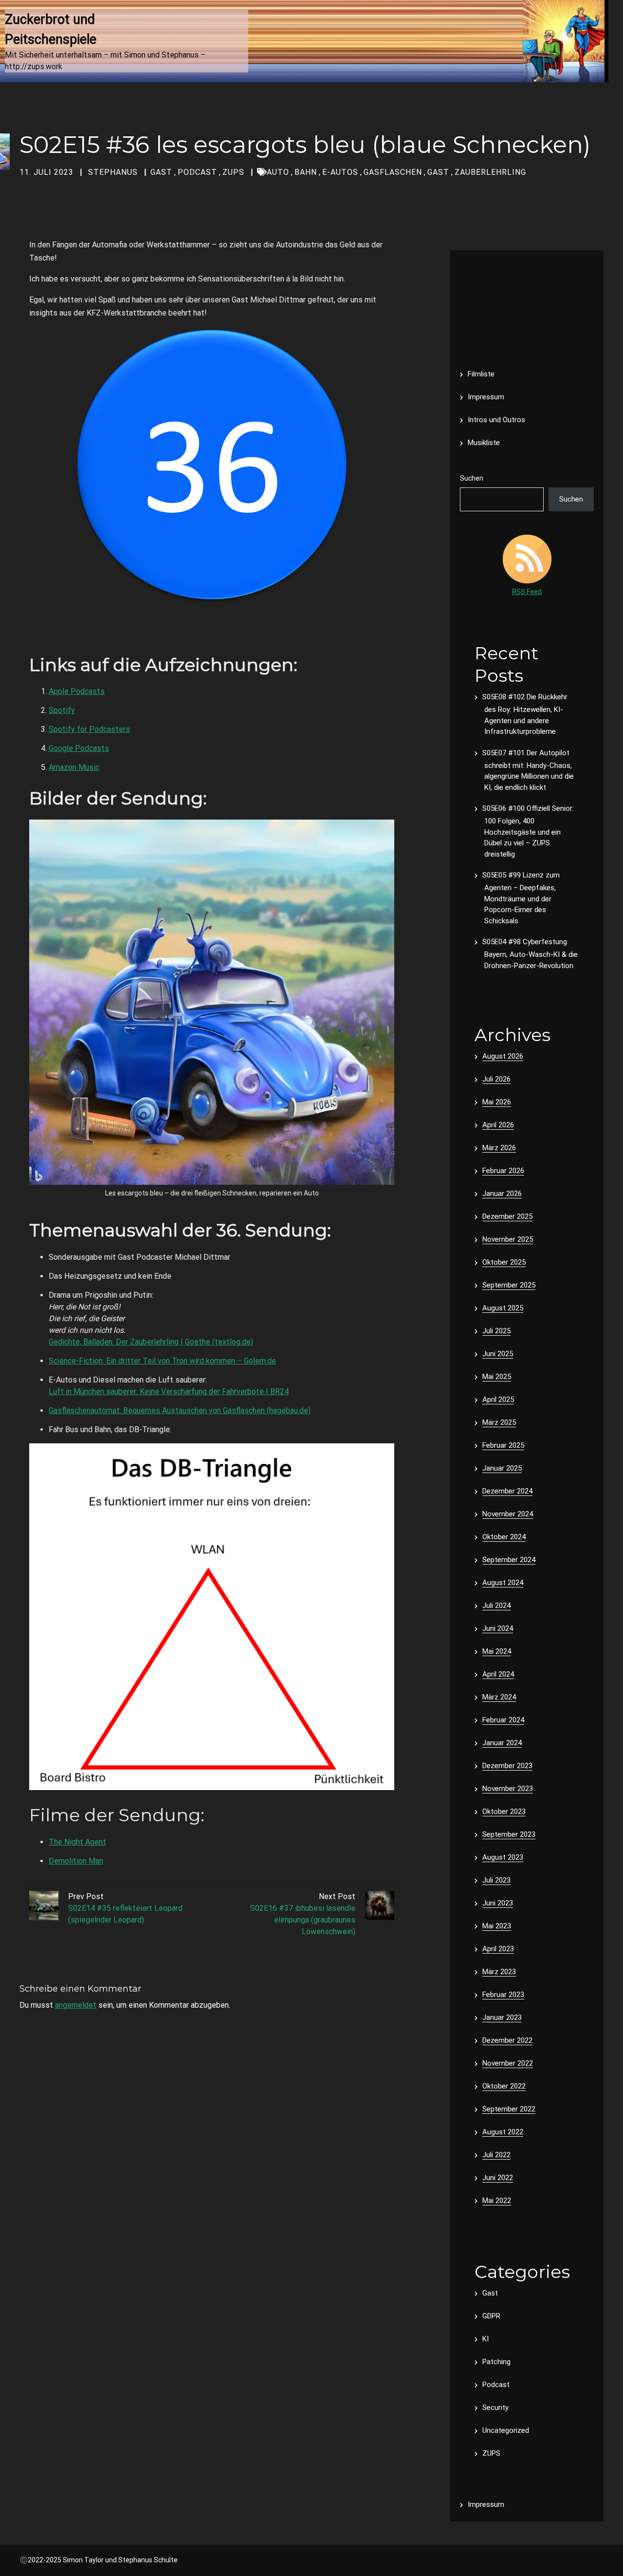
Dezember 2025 (507, 1216)
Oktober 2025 (504, 1262)
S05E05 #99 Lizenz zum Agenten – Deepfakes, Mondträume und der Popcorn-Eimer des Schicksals (521, 898)
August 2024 (503, 1583)
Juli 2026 (496, 1079)
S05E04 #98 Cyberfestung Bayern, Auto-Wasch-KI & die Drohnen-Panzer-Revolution (530, 954)
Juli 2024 (496, 1605)
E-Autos (340, 172)
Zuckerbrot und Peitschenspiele (52, 29)
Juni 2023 (498, 1903)
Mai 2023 (497, 1926)
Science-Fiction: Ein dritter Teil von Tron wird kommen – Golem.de (162, 1361)
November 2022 (508, 2063)
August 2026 (503, 1056)
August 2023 (503, 1857)
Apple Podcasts (77, 691)
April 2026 (498, 1125)
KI (486, 2339)
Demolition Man (76, 1861)
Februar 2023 (503, 1995)
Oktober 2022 (504, 2086)
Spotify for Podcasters (89, 729)
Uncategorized (506, 2430)
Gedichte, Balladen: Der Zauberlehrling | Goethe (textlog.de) (151, 1342)
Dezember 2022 (507, 2040)
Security (495, 2408)
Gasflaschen (393, 172)
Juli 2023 (496, 1880)
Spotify (62, 710)
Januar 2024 (502, 1743)
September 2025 (509, 1285)
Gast (161, 172)
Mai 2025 (497, 1377)
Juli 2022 (496, 2155)
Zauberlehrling (490, 172)
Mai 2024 (497, 1651)
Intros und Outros (496, 420)
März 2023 (499, 1972)
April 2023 (498, 1949)
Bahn (306, 172)
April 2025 (498, 1400)
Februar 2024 (503, 1720)
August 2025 (503, 1308)
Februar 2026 (503, 1171)
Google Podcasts (79, 748)
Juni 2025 (498, 1354)
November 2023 (508, 1789)
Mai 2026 (497, 1102)
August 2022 (503, 2132)
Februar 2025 (503, 1445)
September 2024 (509, 1560)
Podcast (197, 172)
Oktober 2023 (504, 1811)
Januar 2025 (502, 1468)
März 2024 (499, 1697)
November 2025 (508, 1239)
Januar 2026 (502, 1194)
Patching (496, 2362)
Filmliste (481, 374)
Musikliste (484, 443)
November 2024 (508, 1514)
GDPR (491, 2316)
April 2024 (498, 1674)
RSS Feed (527, 592)
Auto (278, 172)
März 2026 (499, 1148)
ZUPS (233, 172)
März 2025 (499, 1422)
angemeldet (76, 2005)
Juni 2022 (498, 2178)
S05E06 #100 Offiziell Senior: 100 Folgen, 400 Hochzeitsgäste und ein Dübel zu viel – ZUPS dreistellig (528, 831)
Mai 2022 (497, 2201)
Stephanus (113, 172)
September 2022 (509, 2109)
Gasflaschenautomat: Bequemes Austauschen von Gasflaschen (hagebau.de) (180, 1410)
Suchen (472, 478)
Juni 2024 (498, 1628)
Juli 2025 (496, 1331)
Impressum (486, 397)
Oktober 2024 (504, 1537)
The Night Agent (77, 1842)
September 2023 (509, 1834)
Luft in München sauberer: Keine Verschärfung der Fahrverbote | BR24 (169, 1391)
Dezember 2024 (507, 1491)
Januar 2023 (502, 2017)
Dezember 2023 (507, 1766)
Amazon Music (74, 767)
